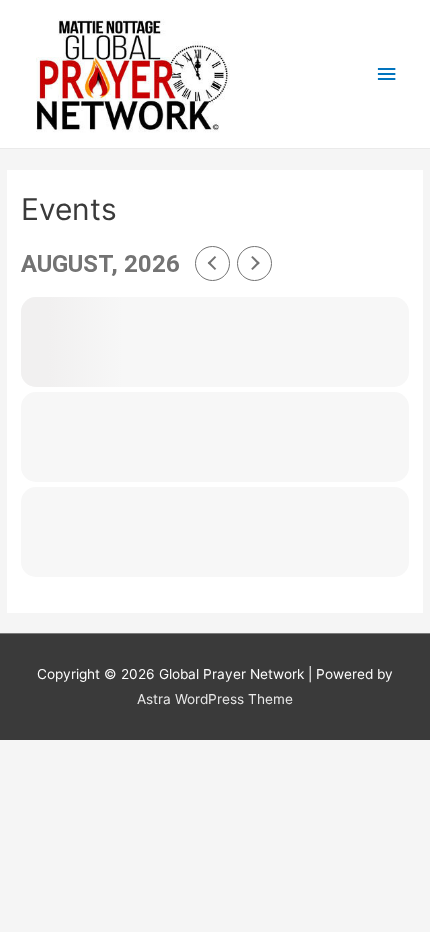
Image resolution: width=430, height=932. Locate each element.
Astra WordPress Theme (215, 699)
